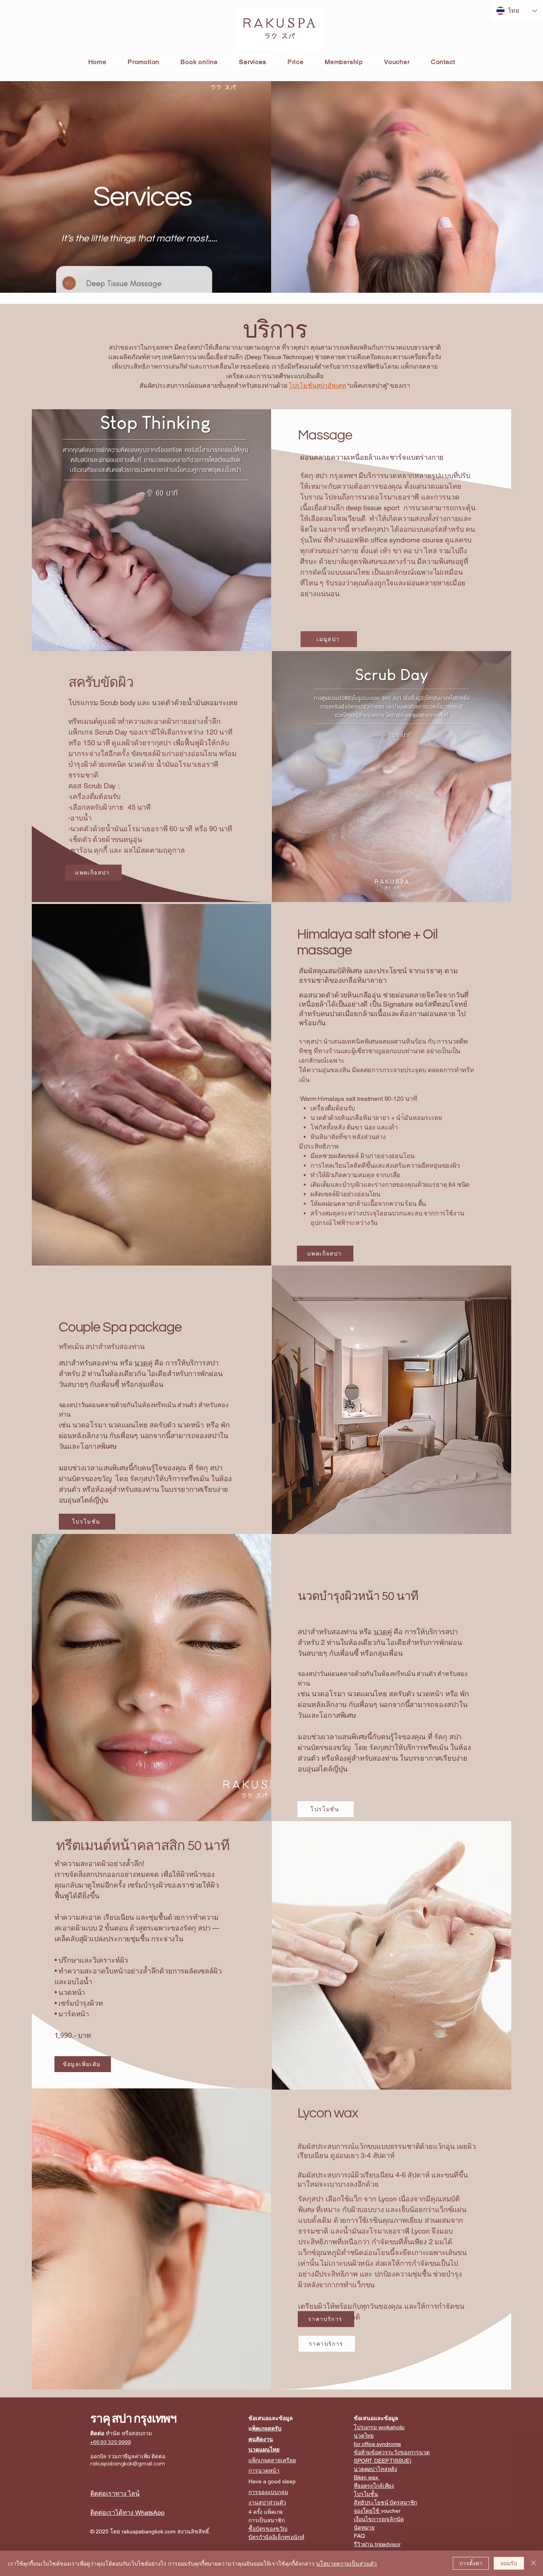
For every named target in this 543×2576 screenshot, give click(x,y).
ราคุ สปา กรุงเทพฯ (133, 2419)
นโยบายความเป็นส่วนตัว (346, 2563)
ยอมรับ (509, 2563)
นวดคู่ (143, 1363)
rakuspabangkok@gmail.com (128, 2464)
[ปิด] (533, 2563)
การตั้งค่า (471, 2563)
